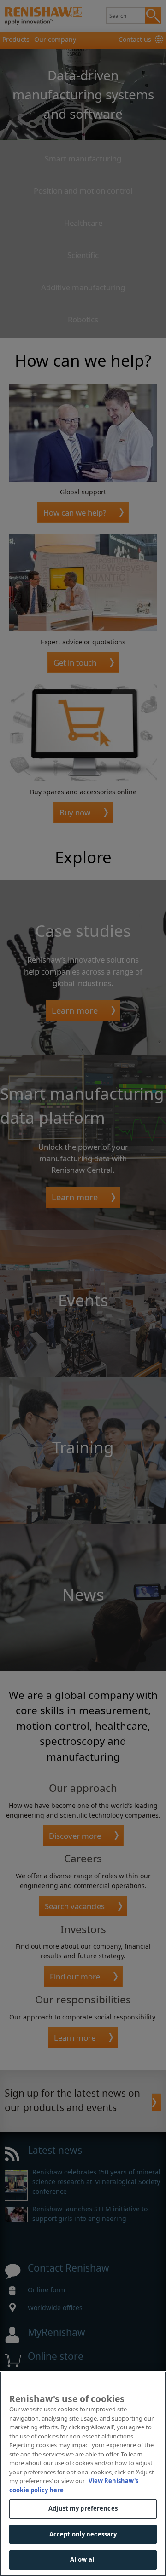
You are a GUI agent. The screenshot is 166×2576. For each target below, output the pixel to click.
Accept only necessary (83, 2534)
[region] (83, 2474)
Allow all (83, 2559)
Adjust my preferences (83, 2508)
